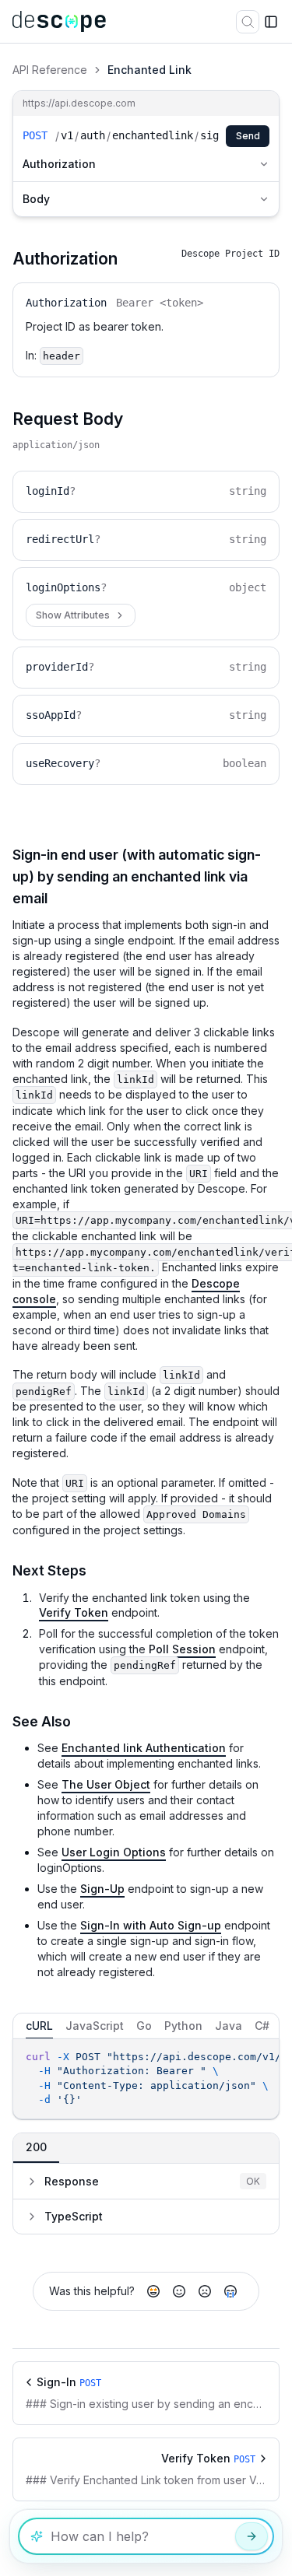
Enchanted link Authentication (144, 1748)
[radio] (153, 2291)
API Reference (50, 70)
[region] (146, 2079)
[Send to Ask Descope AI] (252, 2536)
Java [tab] (229, 2026)
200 (36, 2147)
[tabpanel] (146, 2079)
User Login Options (114, 1852)
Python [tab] (183, 2026)
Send (248, 136)
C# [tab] (262, 2026)
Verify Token (74, 1612)
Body (36, 199)
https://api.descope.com (79, 103)
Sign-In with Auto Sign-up (151, 1925)
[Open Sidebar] (271, 22)
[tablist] (146, 2026)
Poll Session (182, 1649)
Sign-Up (102, 1889)
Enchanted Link (150, 70)
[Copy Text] (263, 2058)
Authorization (59, 164)
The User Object (106, 1784)
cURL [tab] (39, 2026)
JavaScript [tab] (95, 2026)
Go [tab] (144, 2026)
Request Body (68, 419)
